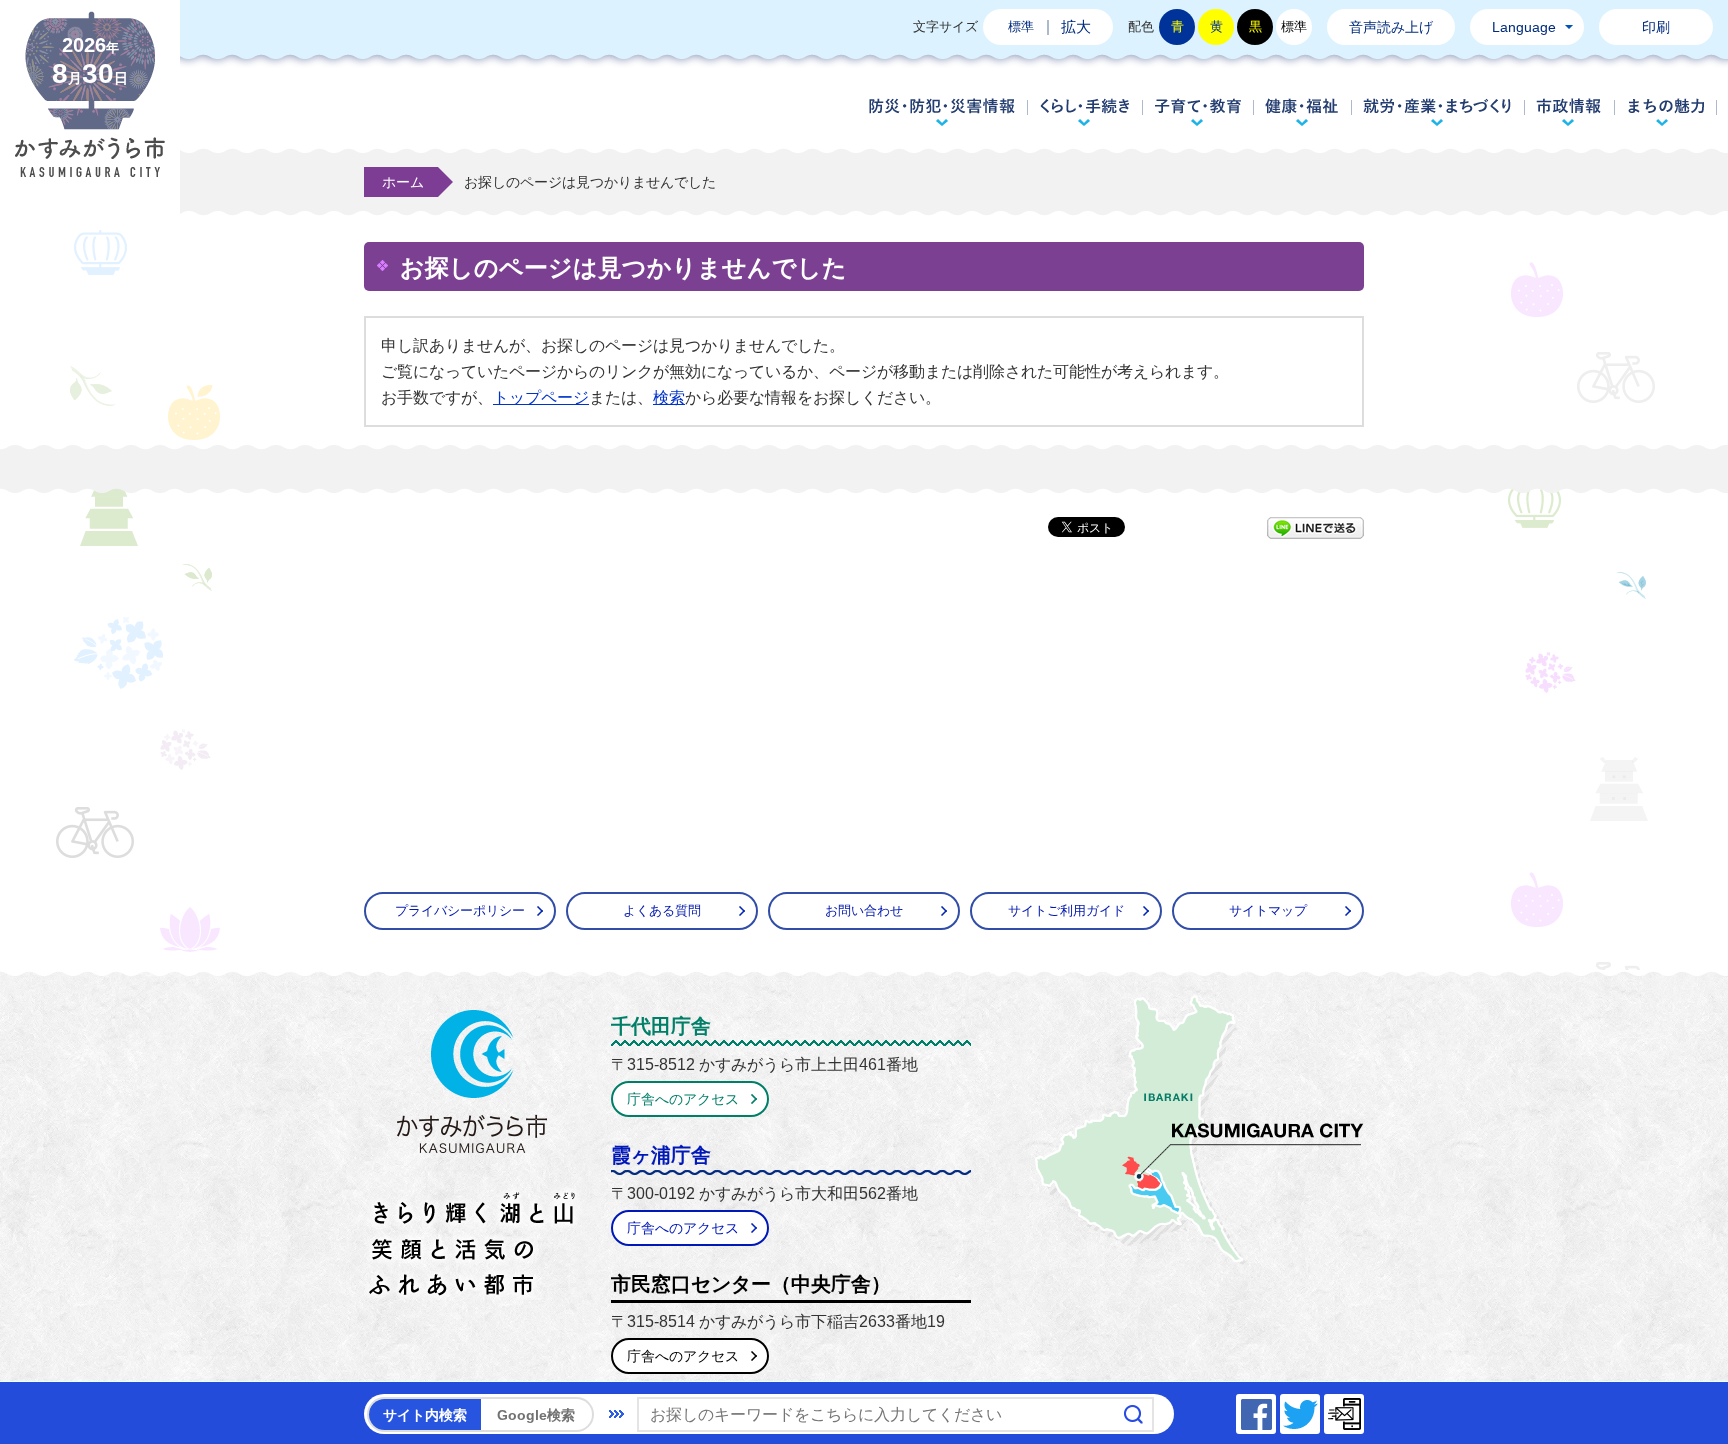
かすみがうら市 (472, 1157)
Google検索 (536, 1415)
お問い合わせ (864, 910)
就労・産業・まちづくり (1437, 112)
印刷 (1656, 27)
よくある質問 (662, 910)
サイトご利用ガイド (1066, 910)
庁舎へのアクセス (683, 1099)
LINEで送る (1315, 528)
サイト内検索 (425, 1415)
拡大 (1076, 26)
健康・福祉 (1302, 112)
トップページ (541, 397)
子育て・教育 (1197, 112)
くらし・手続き (1084, 112)
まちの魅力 (1666, 112)
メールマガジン (1363, 1408)
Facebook (1275, 1408)
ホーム (403, 182)
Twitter (1319, 1408)
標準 (1021, 26)
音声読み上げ (1391, 27)
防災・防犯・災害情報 (942, 112)
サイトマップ (1268, 910)
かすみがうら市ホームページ (90, 110)
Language (1524, 27)
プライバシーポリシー (460, 910)
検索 (669, 397)
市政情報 (1569, 112)
